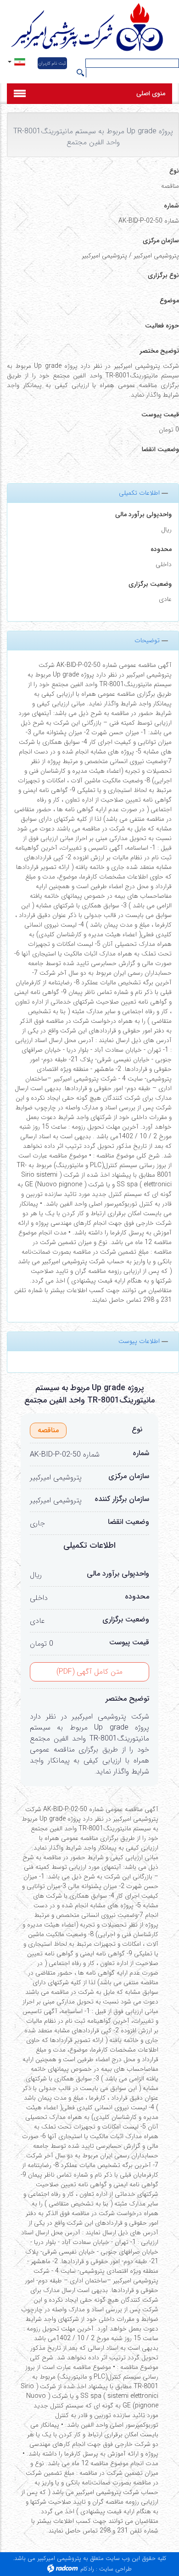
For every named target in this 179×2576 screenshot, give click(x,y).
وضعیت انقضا (129, 1522)
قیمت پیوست (129, 1643)
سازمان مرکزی (129, 1476)
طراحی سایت (115, 2569)
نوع (137, 1430)
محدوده (161, 549)
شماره (141, 1453)
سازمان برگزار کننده (122, 1499)
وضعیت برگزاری (150, 584)
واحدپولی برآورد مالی (143, 515)
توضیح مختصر (127, 1699)
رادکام (87, 2569)
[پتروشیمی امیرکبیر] (89, 28)
